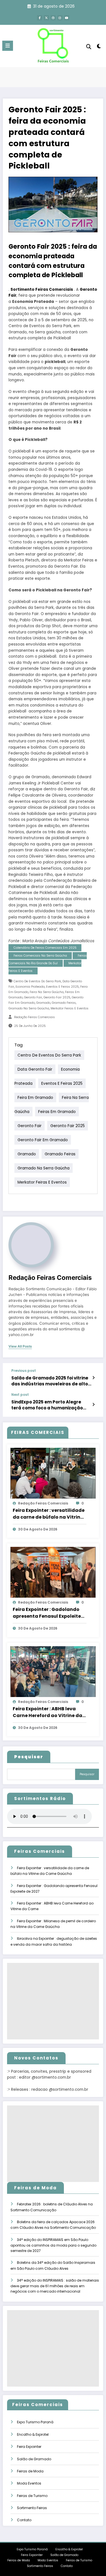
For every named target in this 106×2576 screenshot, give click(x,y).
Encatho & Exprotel (33, 2434)
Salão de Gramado (34, 2459)
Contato (24, 2520)
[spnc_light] (99, 47)
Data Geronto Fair (35, 1069)
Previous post (24, 1371)
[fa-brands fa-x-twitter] (46, 18)
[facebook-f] (40, 18)
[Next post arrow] (93, 1405)
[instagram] (60, 18)
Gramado (43, 1003)
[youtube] (67, 18)
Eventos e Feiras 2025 (62, 987)
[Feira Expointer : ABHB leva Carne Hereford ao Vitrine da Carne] (53, 1671)
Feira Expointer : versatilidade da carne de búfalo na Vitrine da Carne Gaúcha (49, 1514)
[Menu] (8, 46)
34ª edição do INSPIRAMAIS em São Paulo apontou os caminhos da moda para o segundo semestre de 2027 (53, 2245)
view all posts (20, 1346)
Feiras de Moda (30, 2471)
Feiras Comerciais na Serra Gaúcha (40, 956)
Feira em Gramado (35, 1098)
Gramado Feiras (64, 1003)
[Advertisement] (53, 2001)
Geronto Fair (33, 997)
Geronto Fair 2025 (57, 997)
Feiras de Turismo (32, 2496)
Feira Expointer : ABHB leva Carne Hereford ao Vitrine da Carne (47, 1712)
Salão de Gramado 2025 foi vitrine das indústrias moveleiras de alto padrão (50, 1381)
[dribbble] (53, 18)
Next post (20, 1395)
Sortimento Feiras (32, 2508)
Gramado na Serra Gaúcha (29, 1008)
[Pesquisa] (89, 47)
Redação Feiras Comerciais (34, 1017)
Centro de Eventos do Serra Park (37, 981)
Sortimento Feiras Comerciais (42, 289)
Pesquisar (87, 1774)
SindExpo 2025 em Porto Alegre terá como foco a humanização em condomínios (47, 1405)
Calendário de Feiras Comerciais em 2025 (45, 948)
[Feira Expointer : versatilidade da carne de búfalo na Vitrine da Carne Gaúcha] (53, 1473)
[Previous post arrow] (93, 1378)
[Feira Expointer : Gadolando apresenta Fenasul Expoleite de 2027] (53, 1572)
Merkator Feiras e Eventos (70, 1008)
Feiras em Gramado (57, 1112)
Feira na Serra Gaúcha (47, 992)
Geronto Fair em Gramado (43, 1140)
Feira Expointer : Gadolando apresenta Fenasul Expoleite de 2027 (47, 1613)
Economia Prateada (30, 987)
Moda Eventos (29, 2483)
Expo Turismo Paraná (35, 2422)
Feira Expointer (29, 2447)
